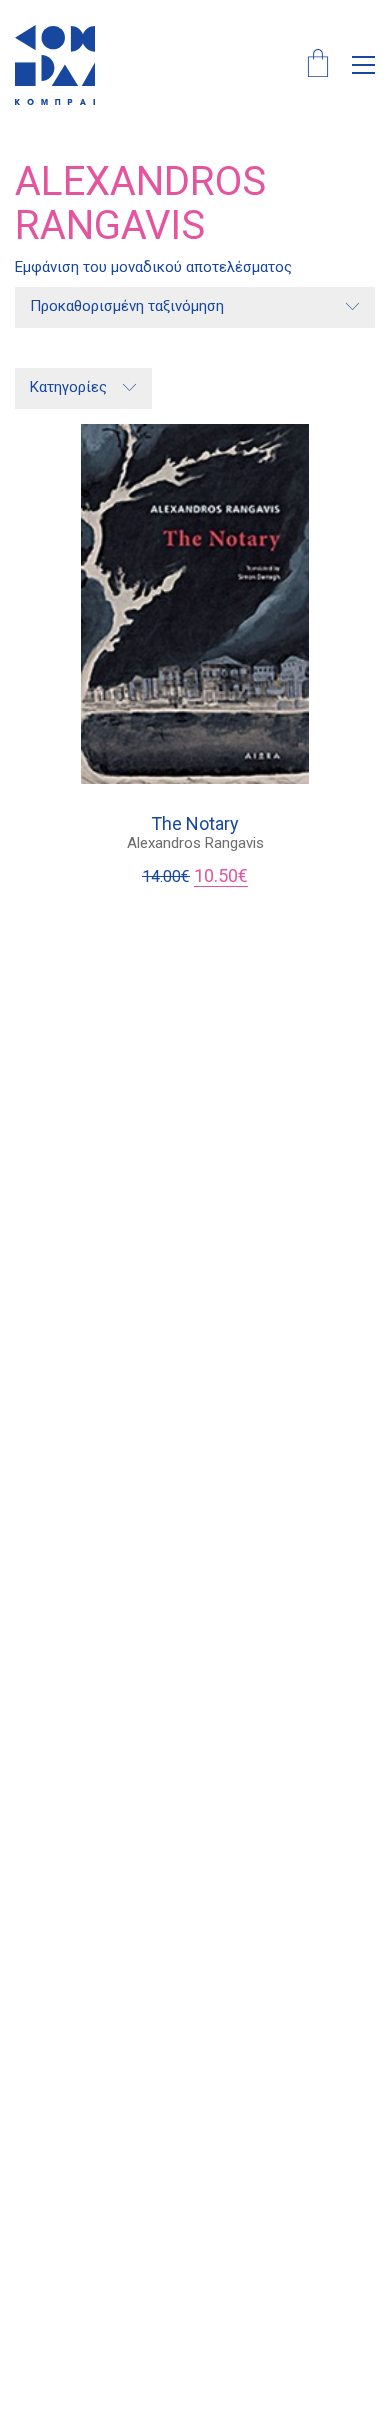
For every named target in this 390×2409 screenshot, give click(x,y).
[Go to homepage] (55, 65)
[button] (363, 65)
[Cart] (318, 65)
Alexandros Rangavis (195, 843)
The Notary (195, 824)
